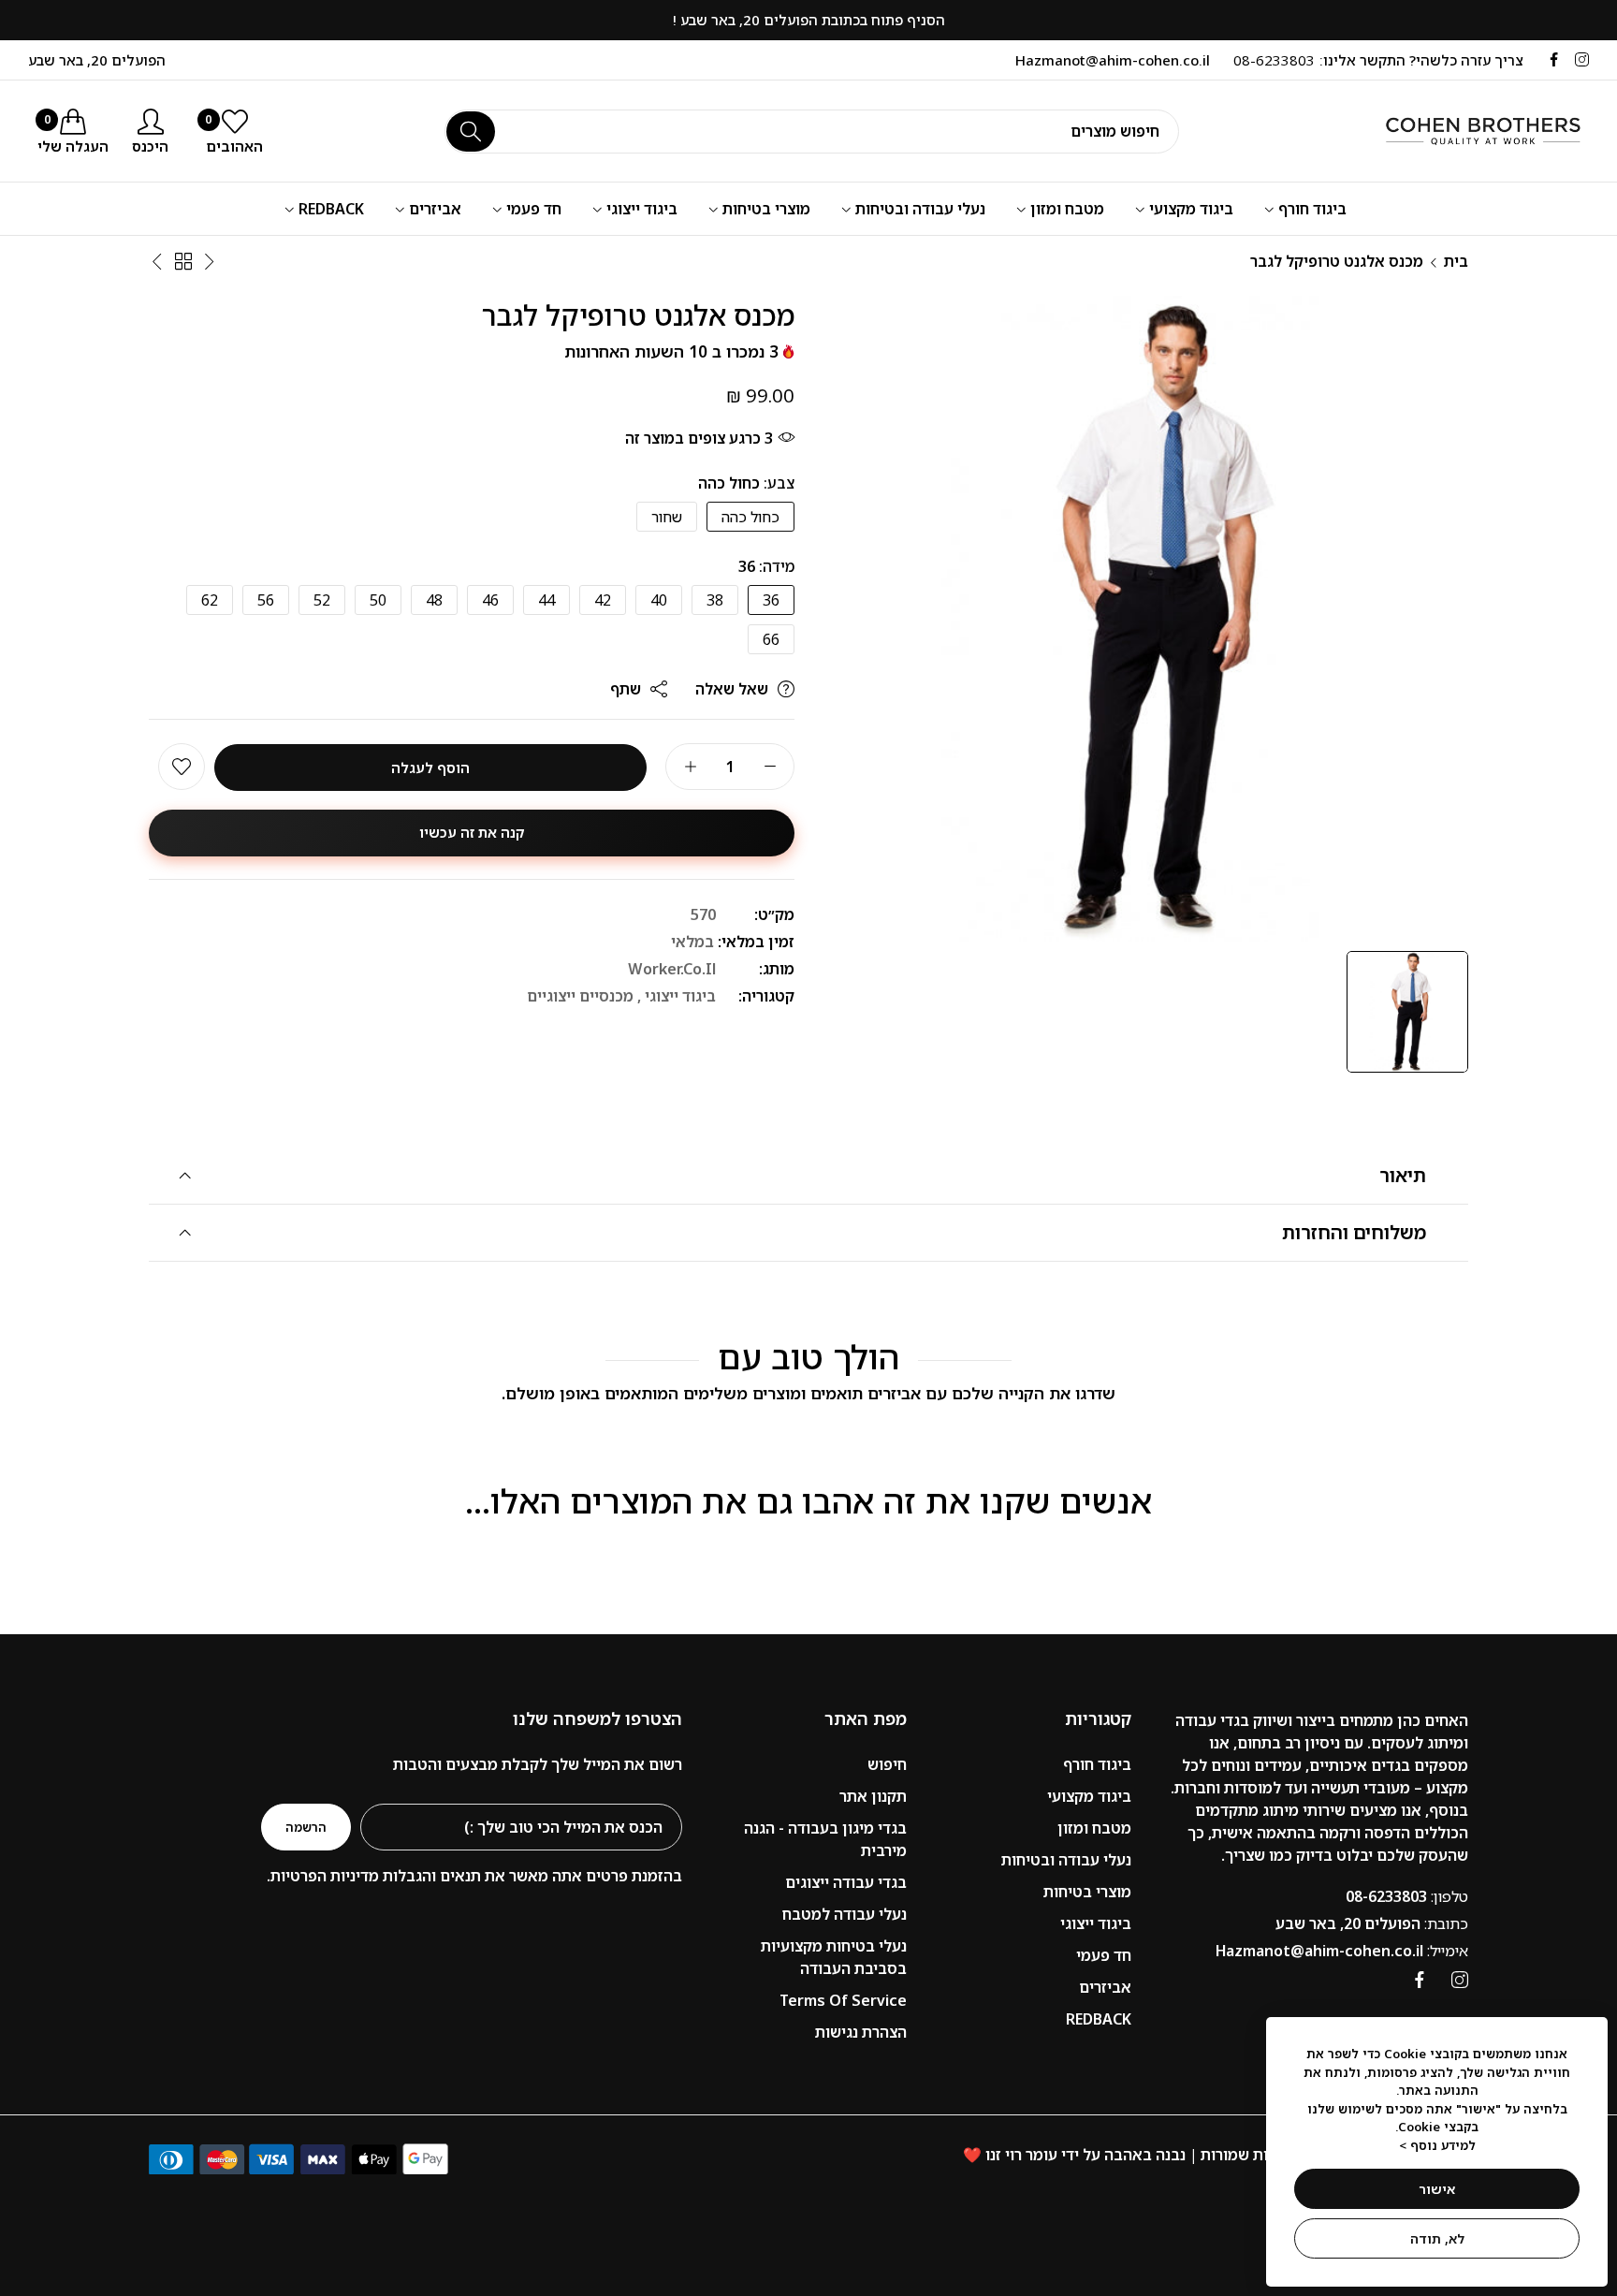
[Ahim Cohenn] (1463, 131)
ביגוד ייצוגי (1096, 1923)
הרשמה (306, 1827)
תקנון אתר (873, 1796)
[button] (182, 768)
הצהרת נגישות (861, 2032)
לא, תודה (1437, 2238)
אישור (1437, 2189)
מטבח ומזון (1094, 1828)
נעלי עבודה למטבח (845, 1914)
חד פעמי (1104, 1955)
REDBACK (1099, 2019)
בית (1456, 261)
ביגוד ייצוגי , (677, 997)
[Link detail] (1582, 60)
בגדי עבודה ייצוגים (846, 1882)
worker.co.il (672, 970)
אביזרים (1105, 1987)
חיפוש (887, 1764)
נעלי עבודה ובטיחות (1066, 1860)
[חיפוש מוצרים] (471, 132)
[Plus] (690, 768)
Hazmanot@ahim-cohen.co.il (1342, 1951)
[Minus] (770, 768)
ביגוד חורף (1097, 1764)
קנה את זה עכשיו (472, 833)
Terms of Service (843, 2000)
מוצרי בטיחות (1087, 1892)
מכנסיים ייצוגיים (580, 997)
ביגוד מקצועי (1089, 1796)
